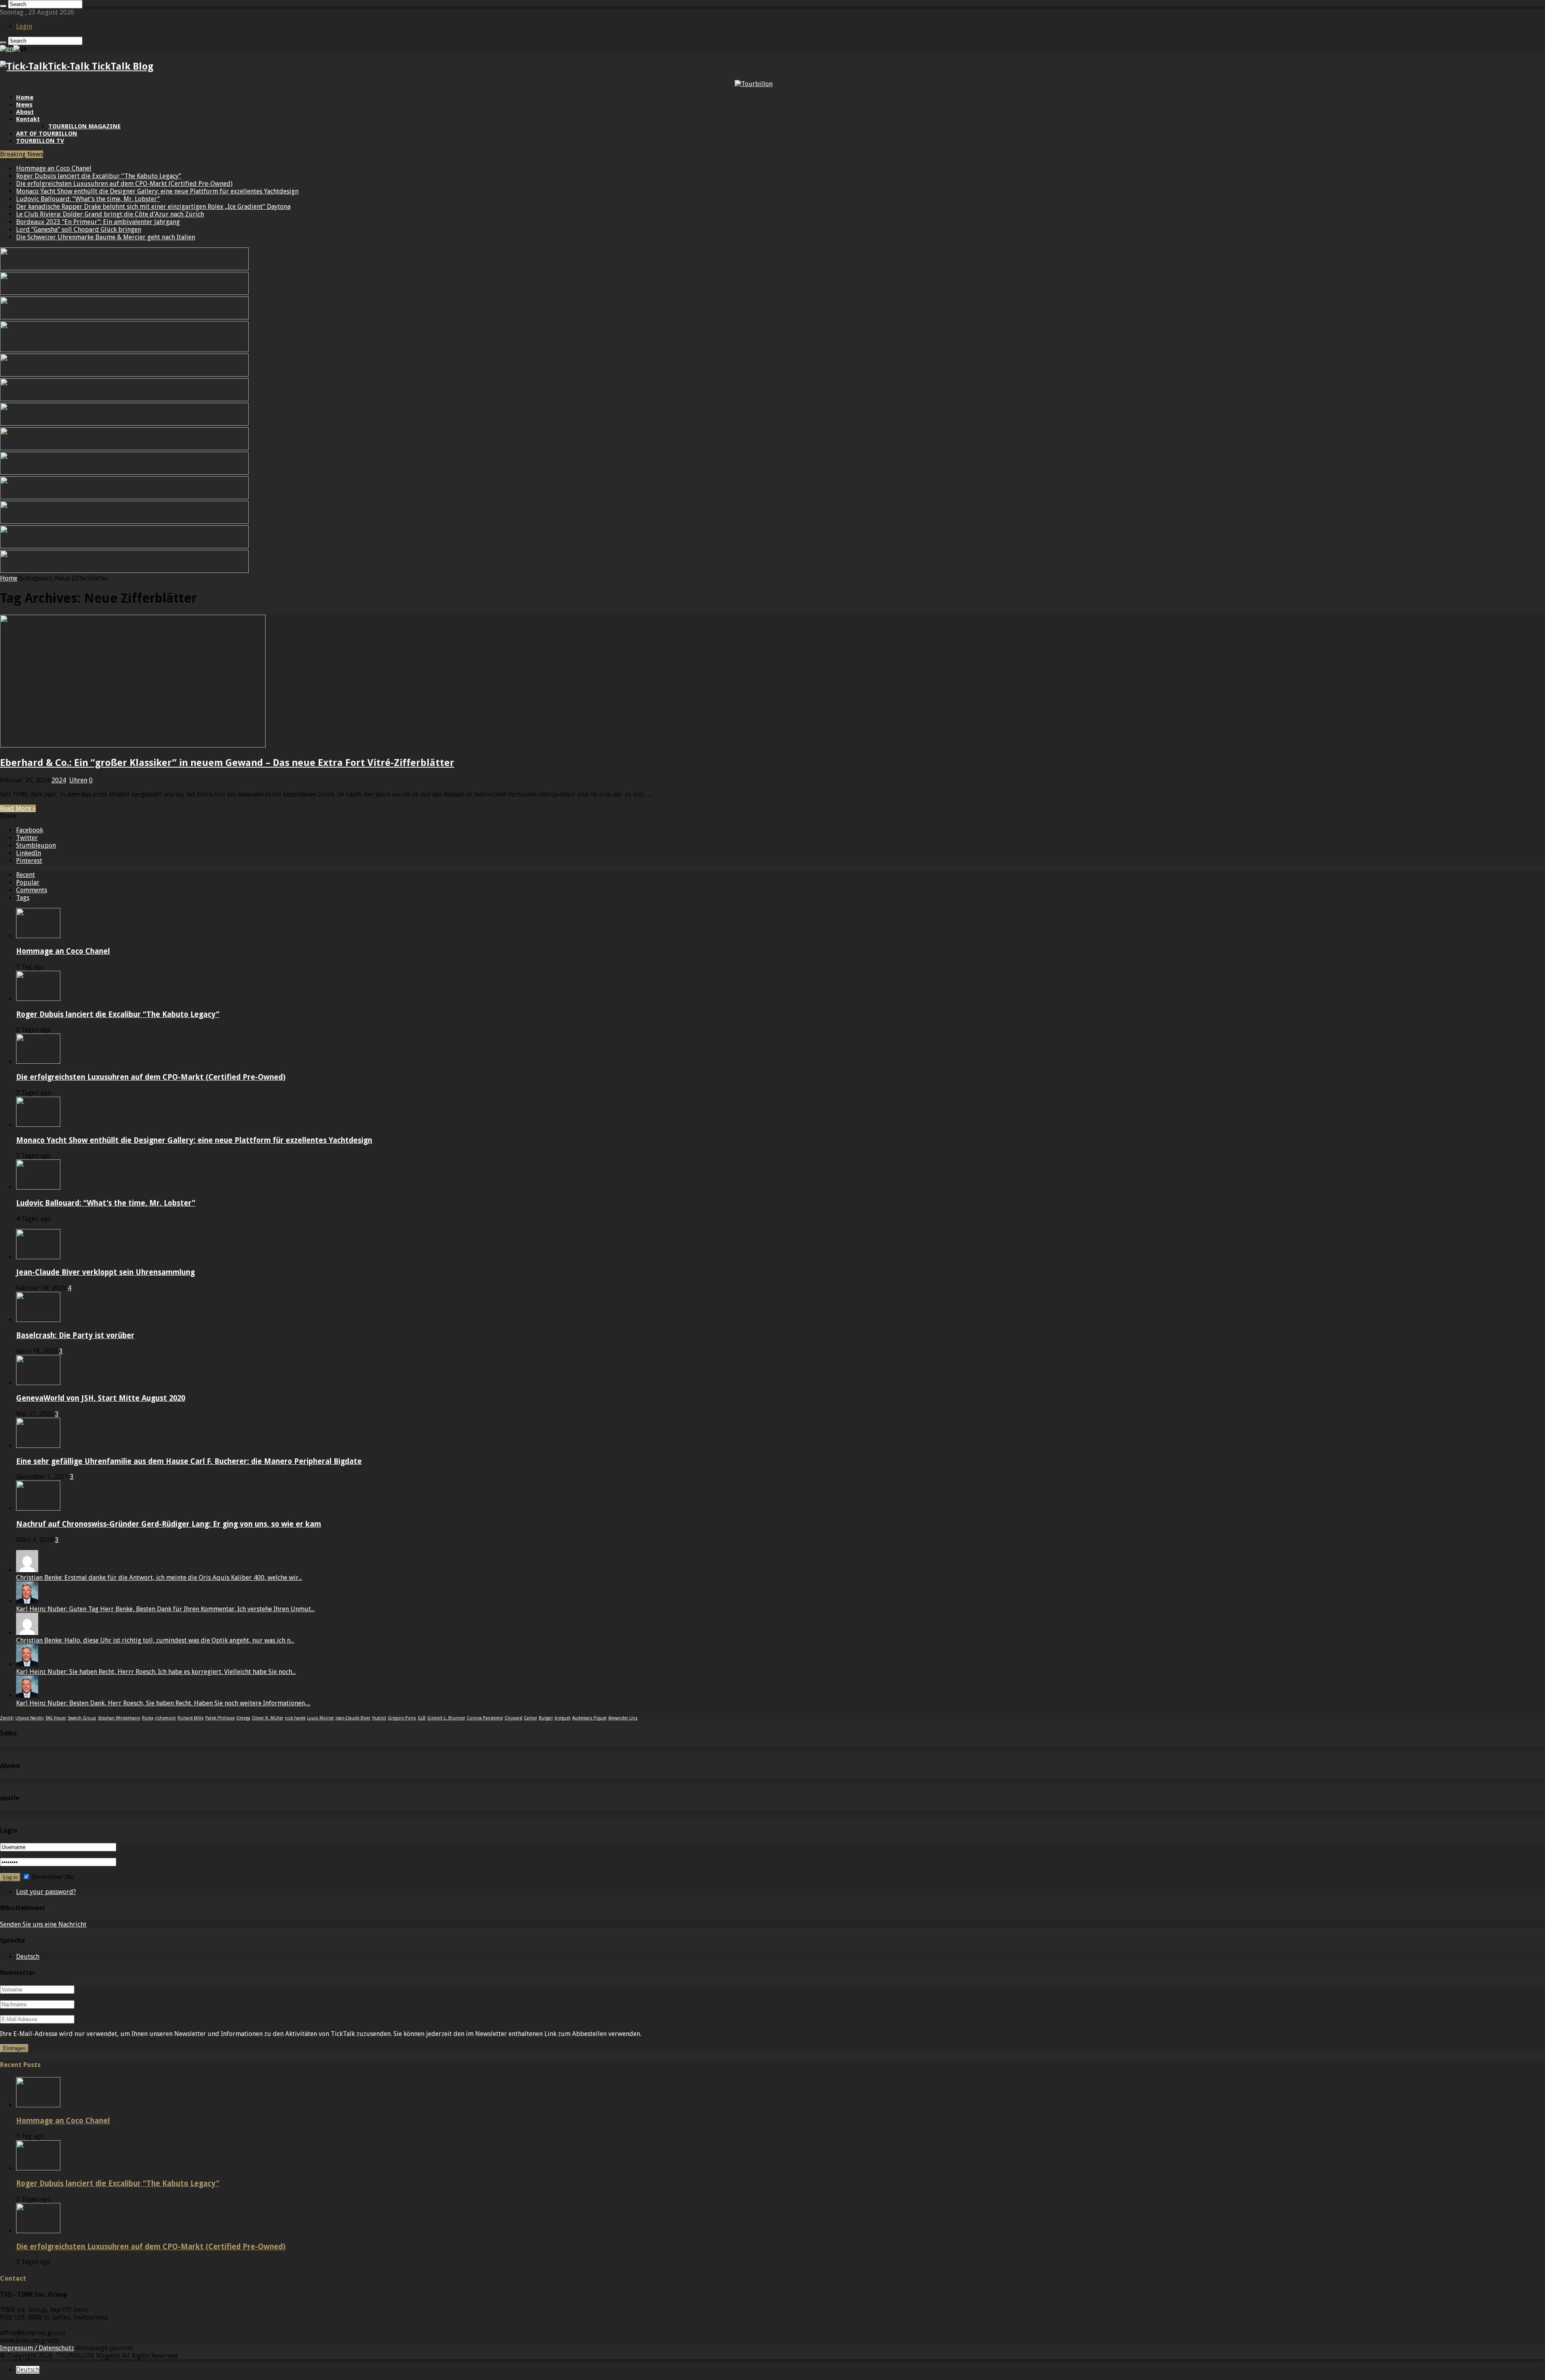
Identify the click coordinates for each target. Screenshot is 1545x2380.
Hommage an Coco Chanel (54, 168)
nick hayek (295, 1718)
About (25, 112)
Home (25, 97)
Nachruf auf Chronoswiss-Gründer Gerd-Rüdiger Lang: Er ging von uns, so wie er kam (169, 1524)
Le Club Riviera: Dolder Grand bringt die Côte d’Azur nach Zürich (110, 214)
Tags (23, 898)
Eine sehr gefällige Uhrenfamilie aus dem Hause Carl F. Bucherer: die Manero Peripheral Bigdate (189, 1461)
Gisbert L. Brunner (446, 1718)
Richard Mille (191, 1718)
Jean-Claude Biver (353, 1718)
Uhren (78, 780)
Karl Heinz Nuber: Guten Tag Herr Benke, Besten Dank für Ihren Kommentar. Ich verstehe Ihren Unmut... (165, 1609)
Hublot (379, 1718)
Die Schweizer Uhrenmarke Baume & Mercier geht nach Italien (106, 237)
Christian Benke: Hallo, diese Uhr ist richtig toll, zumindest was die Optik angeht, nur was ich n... (155, 1640)
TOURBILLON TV (40, 141)
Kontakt (28, 119)
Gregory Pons (402, 1718)
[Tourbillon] (754, 84)
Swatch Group (82, 1718)
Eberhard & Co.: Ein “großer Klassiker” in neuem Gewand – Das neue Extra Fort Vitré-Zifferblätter (227, 763)
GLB (422, 1718)
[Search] (3, 6)
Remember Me (52, 1877)
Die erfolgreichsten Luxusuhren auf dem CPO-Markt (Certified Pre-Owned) (124, 184)
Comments (32, 890)
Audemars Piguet (589, 1718)
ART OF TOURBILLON (47, 134)
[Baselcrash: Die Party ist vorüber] (38, 1320)
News (24, 105)
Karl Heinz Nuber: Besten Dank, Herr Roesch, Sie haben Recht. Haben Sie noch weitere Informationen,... (163, 1703)
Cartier (530, 1718)
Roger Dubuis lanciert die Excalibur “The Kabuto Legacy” (99, 176)
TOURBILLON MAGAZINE (84, 126)
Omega (243, 1718)
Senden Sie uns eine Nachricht (43, 1924)
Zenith (7, 1718)
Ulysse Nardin (30, 1718)
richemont (165, 1718)
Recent (26, 875)
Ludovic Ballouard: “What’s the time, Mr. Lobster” (88, 199)
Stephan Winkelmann (119, 1718)
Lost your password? (46, 1892)
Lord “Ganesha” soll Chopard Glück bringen (79, 230)
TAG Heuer (56, 1718)
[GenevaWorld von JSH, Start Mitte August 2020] (38, 1383)
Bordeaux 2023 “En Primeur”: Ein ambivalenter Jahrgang (98, 222)
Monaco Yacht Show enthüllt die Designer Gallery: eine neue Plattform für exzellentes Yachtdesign (157, 191)
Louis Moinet (320, 1718)
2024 (59, 780)
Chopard (513, 1718)
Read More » (18, 808)
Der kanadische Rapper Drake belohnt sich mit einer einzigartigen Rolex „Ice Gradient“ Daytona (153, 207)
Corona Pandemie (485, 1718)
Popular (28, 882)
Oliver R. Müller (268, 1718)
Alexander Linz (623, 1718)
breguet (562, 1718)
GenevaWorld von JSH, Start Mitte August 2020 (101, 1398)
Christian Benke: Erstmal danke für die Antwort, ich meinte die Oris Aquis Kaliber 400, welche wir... (159, 1578)
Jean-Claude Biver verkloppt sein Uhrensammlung (105, 1272)
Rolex (148, 1718)
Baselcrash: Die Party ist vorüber (75, 1335)
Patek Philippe (220, 1718)
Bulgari (546, 1718)
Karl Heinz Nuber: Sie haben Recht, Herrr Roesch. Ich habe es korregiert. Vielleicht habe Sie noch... (156, 1672)
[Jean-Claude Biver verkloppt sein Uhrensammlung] (38, 1257)
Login (24, 26)
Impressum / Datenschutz (37, 2348)
